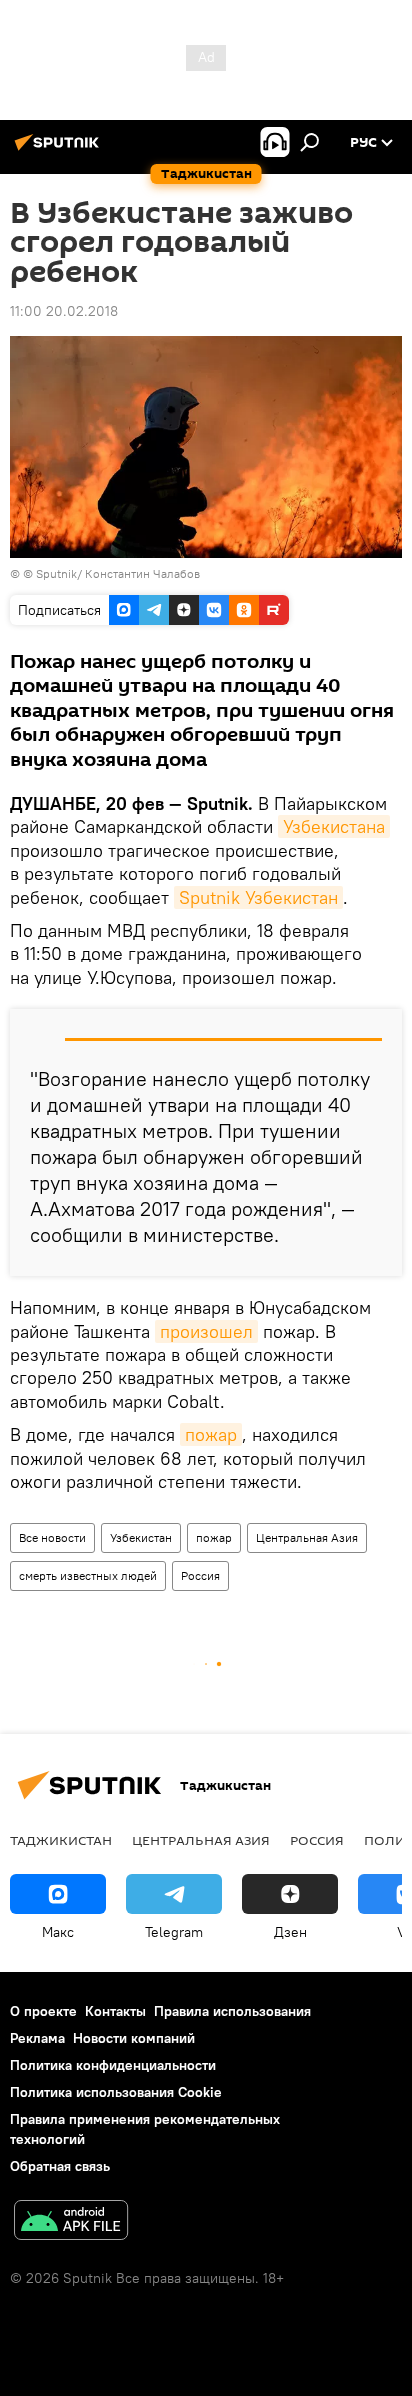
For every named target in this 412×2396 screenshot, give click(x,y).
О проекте (43, 2011)
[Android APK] (71, 2222)
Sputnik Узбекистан (258, 897)
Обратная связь (60, 2166)
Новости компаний (134, 2038)
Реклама (37, 2038)
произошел (206, 1331)
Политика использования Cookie (116, 2092)
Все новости (52, 1537)
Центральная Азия (307, 1537)
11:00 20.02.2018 (64, 311)
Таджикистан (61, 1840)
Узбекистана (334, 826)
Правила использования (232, 2011)
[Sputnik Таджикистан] (60, 150)
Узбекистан (141, 1537)
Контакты (115, 2011)
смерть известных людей (88, 1575)
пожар (211, 1434)
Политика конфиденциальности (113, 2065)
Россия (200, 1575)
